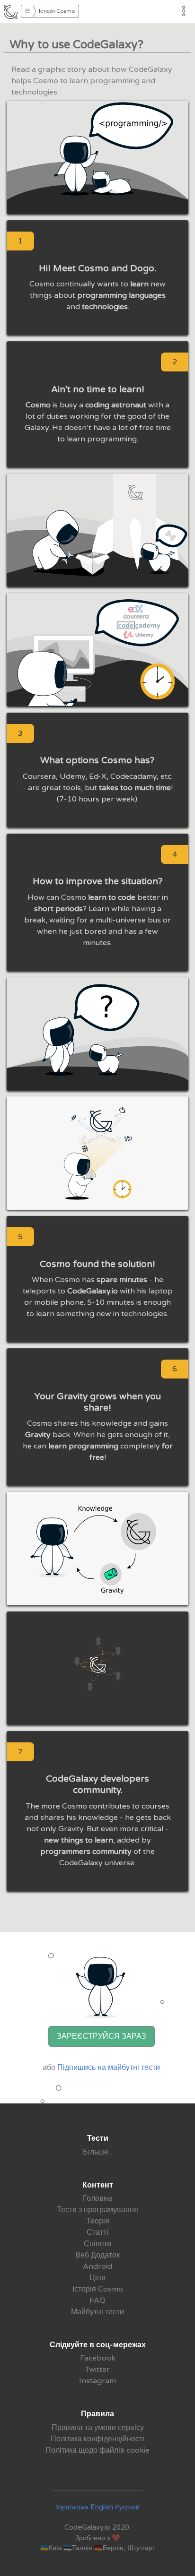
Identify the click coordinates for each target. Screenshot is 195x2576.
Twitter (97, 2369)
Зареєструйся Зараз (102, 2036)
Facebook (98, 2358)
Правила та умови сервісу (98, 2428)
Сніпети (97, 2244)
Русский (127, 2507)
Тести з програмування (97, 2210)
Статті (97, 2232)
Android (97, 2266)
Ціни (97, 2278)
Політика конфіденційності (97, 2439)
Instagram (97, 2381)
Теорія (98, 2221)
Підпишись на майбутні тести (109, 2068)
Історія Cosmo (98, 2289)
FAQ (97, 2300)
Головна (97, 2198)
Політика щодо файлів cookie (97, 2450)
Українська (72, 2507)
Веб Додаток (97, 2255)
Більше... (98, 2152)
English (102, 2507)
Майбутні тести (97, 2312)
